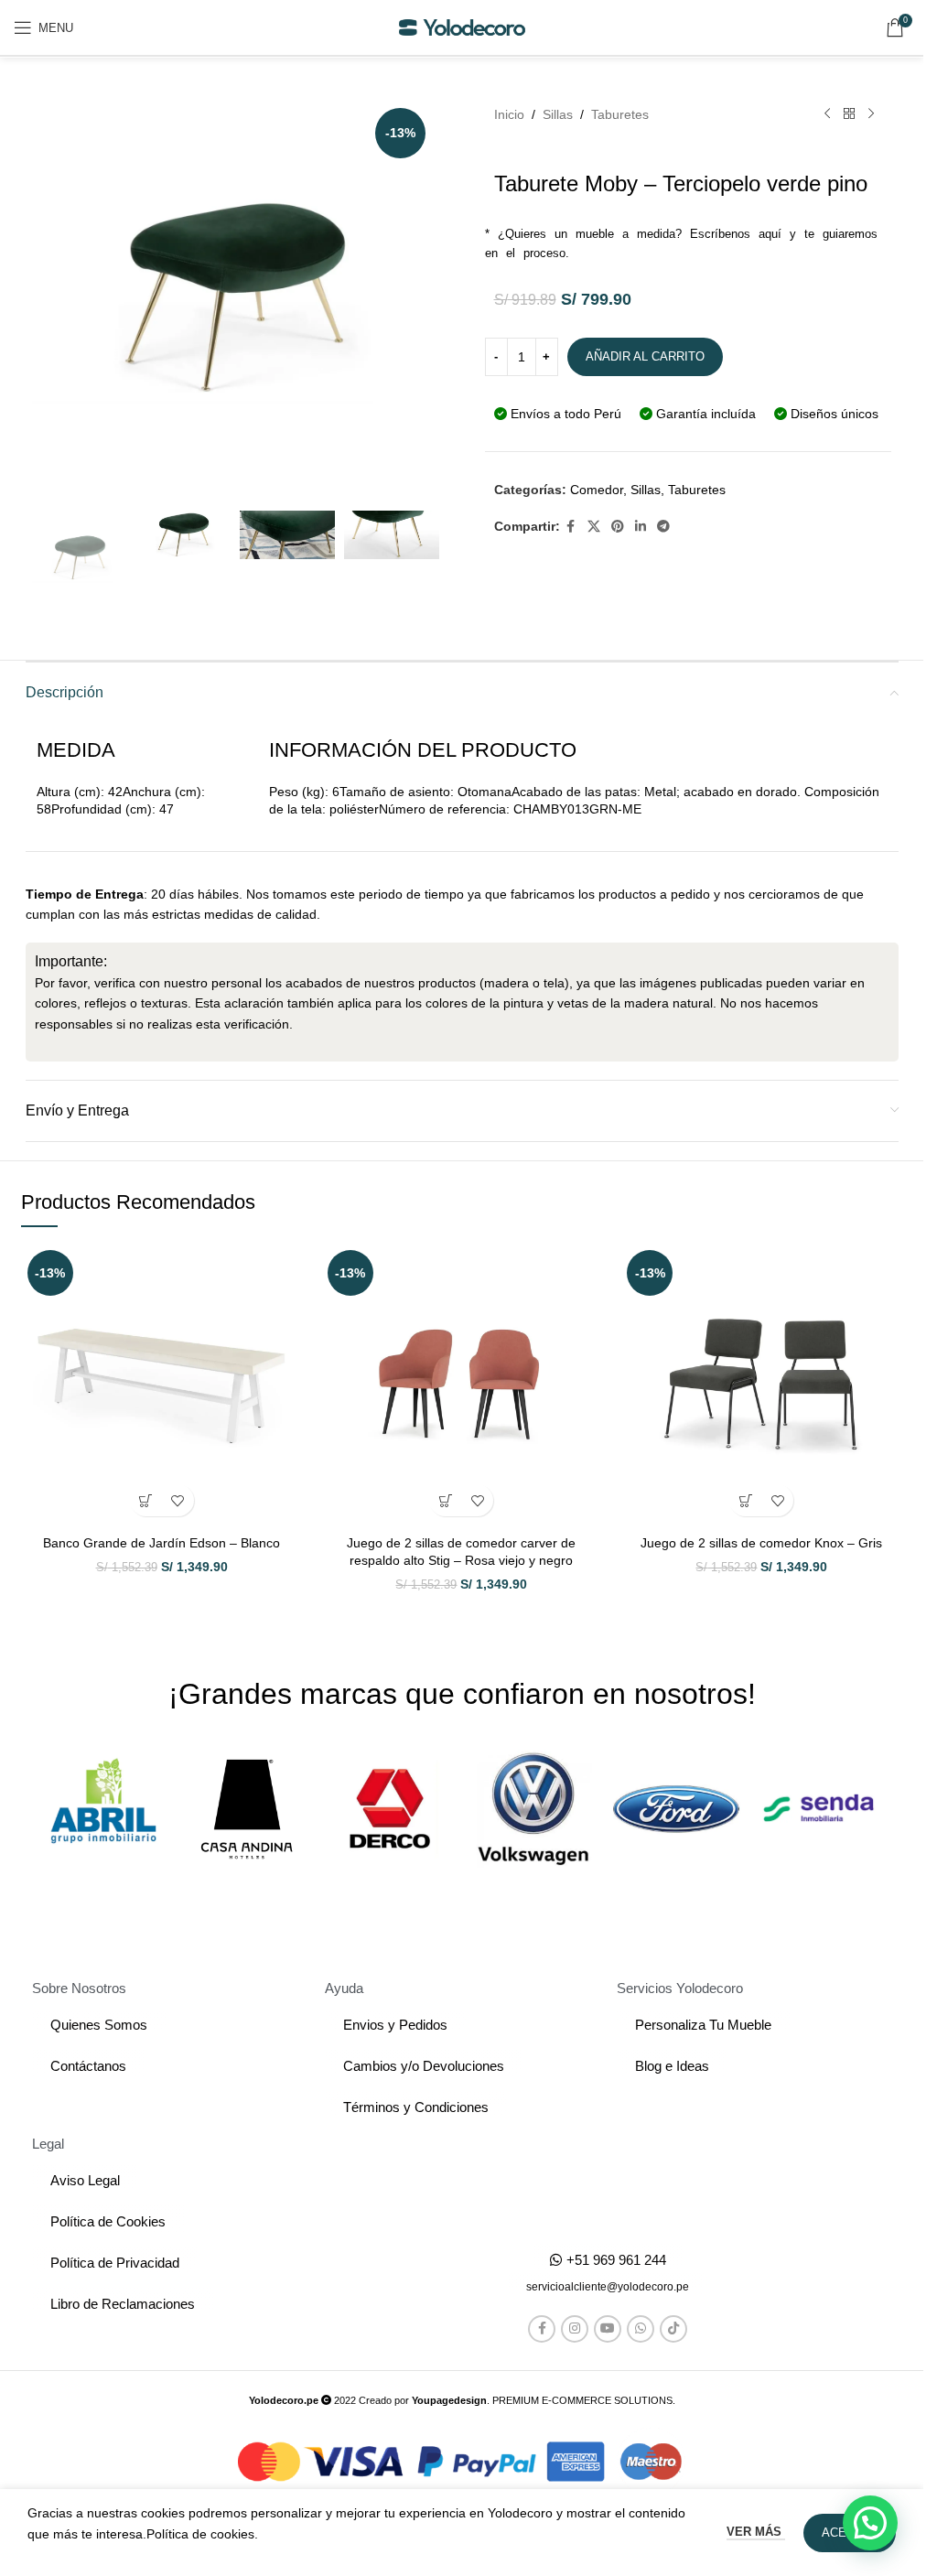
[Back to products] (849, 114)
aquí (770, 234)
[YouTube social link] (608, 2329)
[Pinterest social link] (618, 527)
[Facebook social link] (571, 527)
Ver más (756, 2532)
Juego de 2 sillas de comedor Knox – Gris (761, 1543)
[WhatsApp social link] (641, 2329)
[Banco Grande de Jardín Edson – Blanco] (162, 1385)
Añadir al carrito (645, 356)
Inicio (509, 114)
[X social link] (594, 527)
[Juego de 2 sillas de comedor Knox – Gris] (761, 1385)
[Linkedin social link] (641, 527)
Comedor (597, 490)
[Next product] (871, 114)
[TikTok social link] (673, 2329)
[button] (146, 1500)
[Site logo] (462, 27)
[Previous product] (827, 114)
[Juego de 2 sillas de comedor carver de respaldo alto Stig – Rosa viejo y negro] (462, 1385)
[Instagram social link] (575, 2329)
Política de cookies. (202, 2534)
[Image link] (608, 2184)
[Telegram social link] (663, 527)
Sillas (558, 114)
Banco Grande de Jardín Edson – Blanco (162, 1543)
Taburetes (620, 114)
